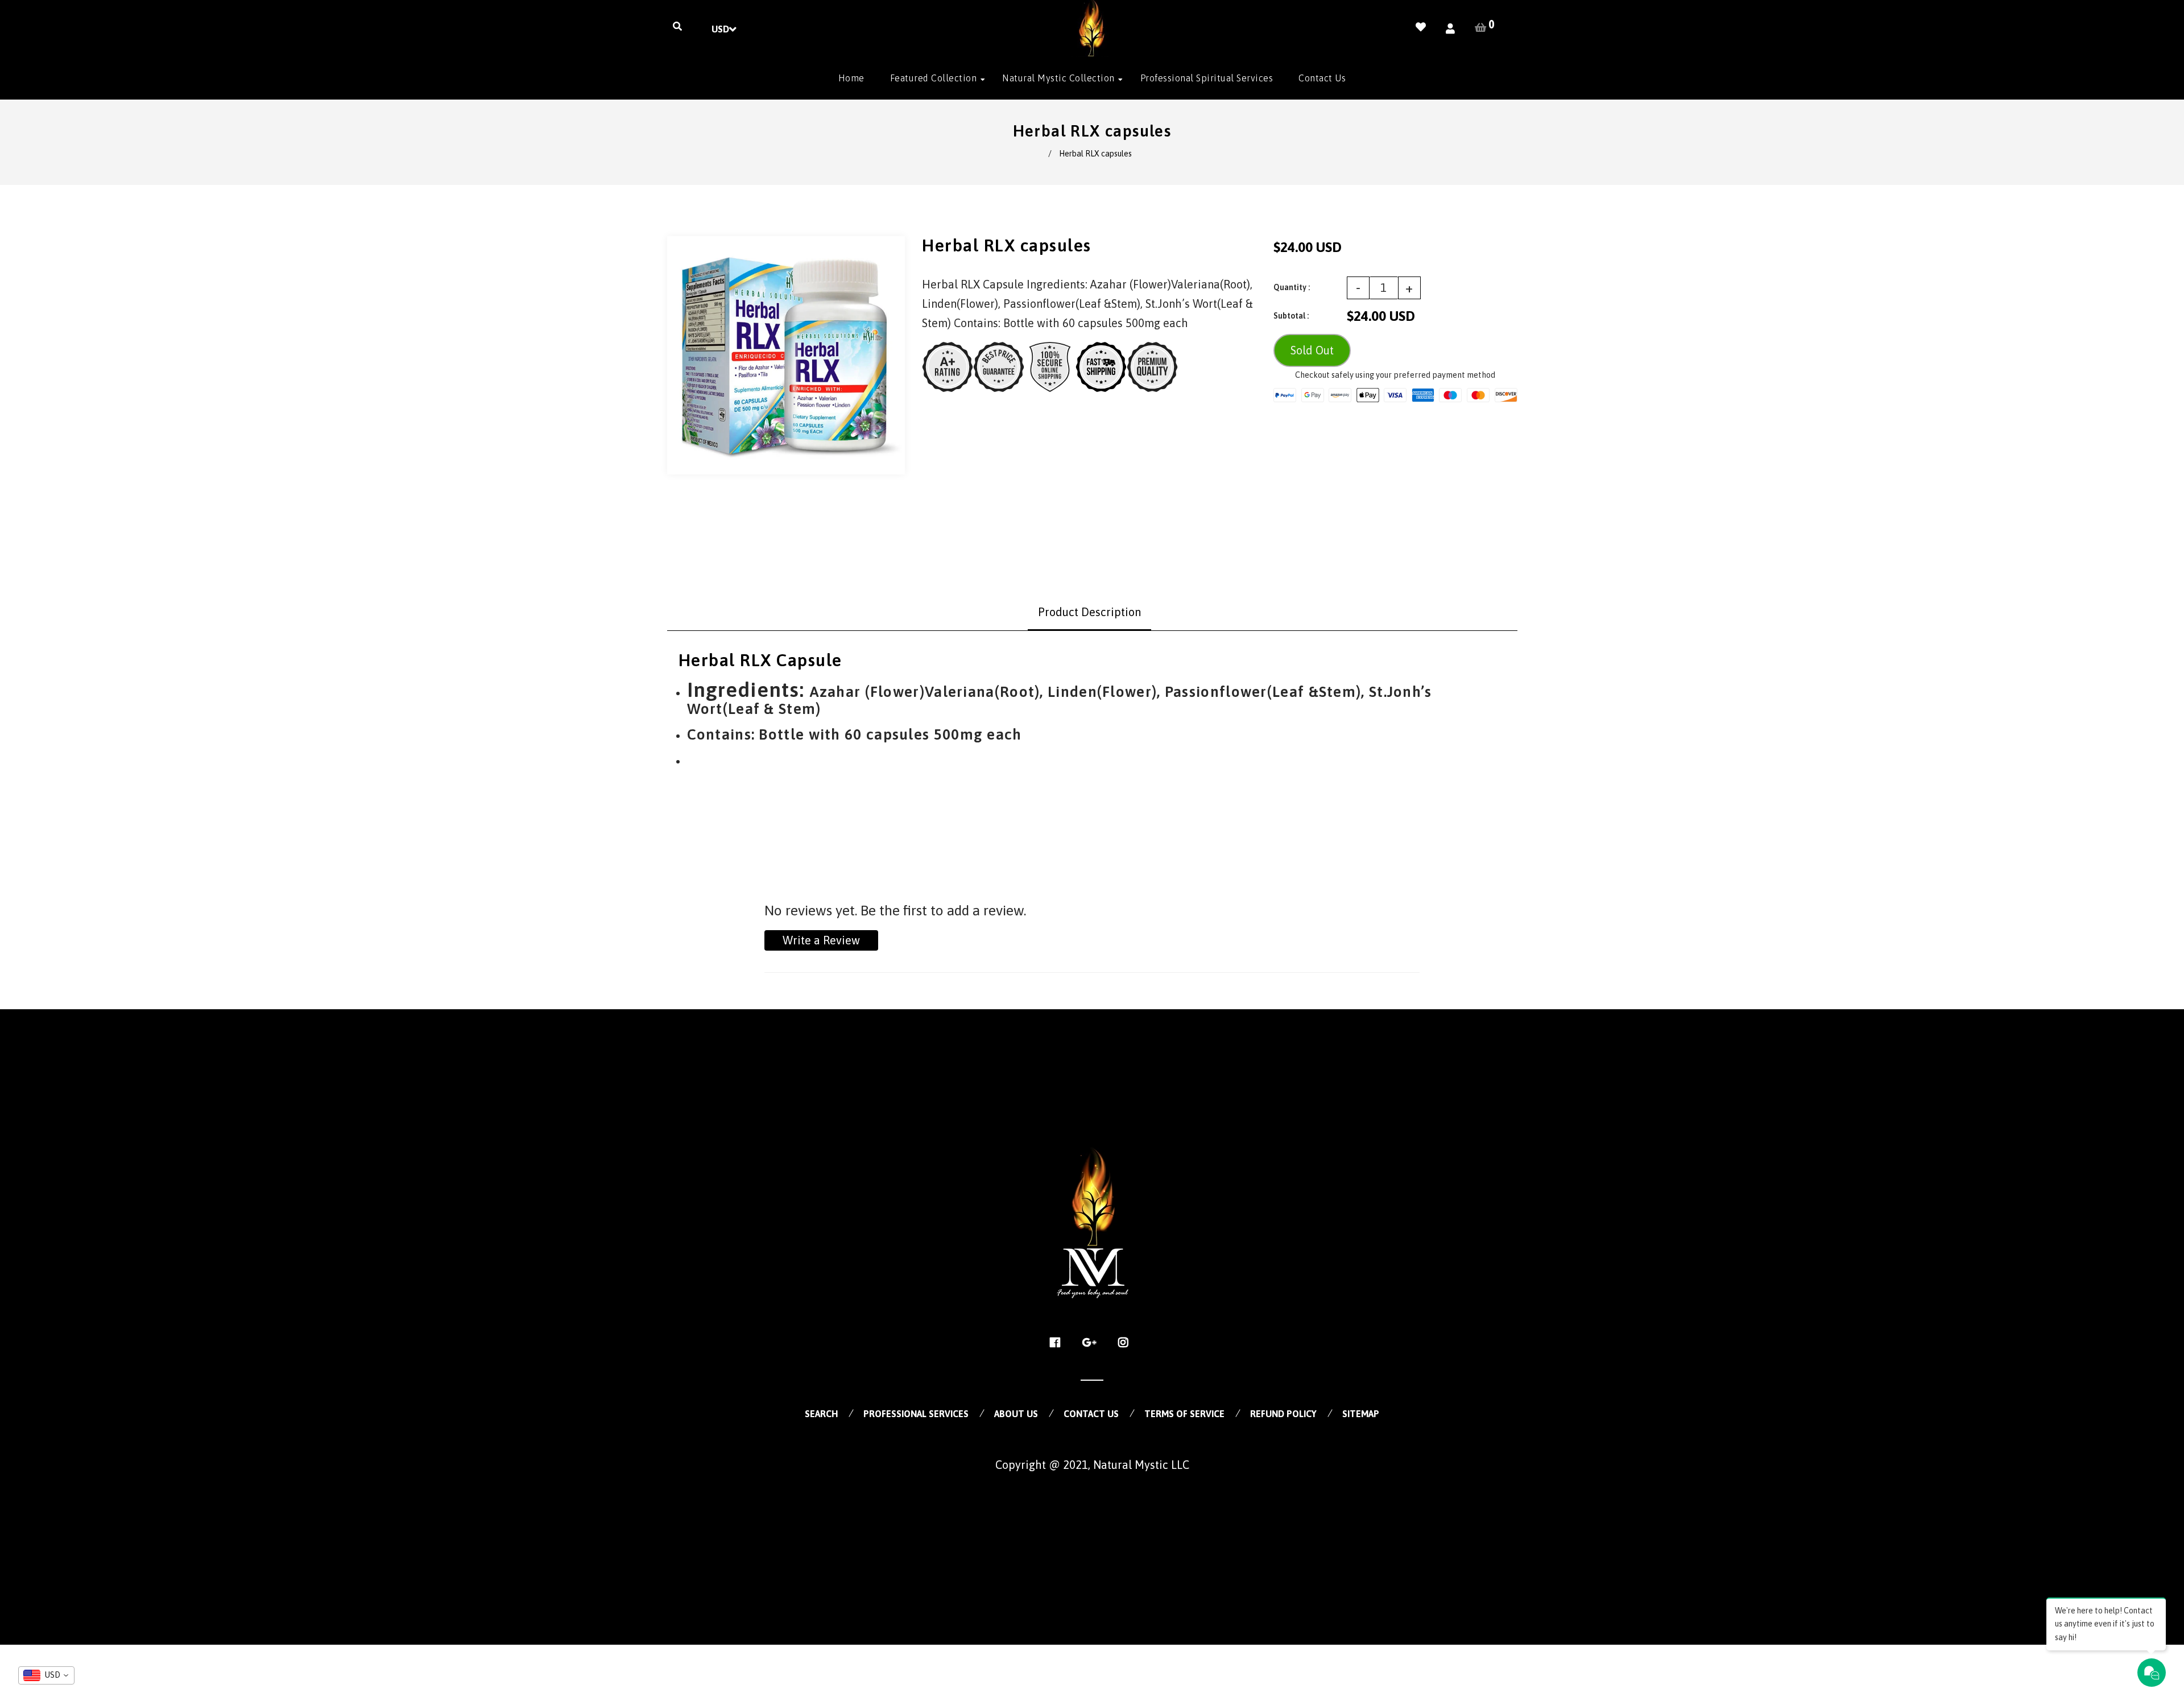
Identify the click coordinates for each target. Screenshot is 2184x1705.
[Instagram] (1126, 1343)
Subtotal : (1291, 316)
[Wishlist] (1421, 27)
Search (821, 1414)
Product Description (1089, 612)
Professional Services (916, 1414)
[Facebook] (1058, 1343)
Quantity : (1292, 287)
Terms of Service (1184, 1414)
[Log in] (1450, 29)
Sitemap (1361, 1414)
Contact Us (1091, 1414)
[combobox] (46, 1675)
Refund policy (1283, 1414)
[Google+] (1092, 1343)
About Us (1016, 1414)
